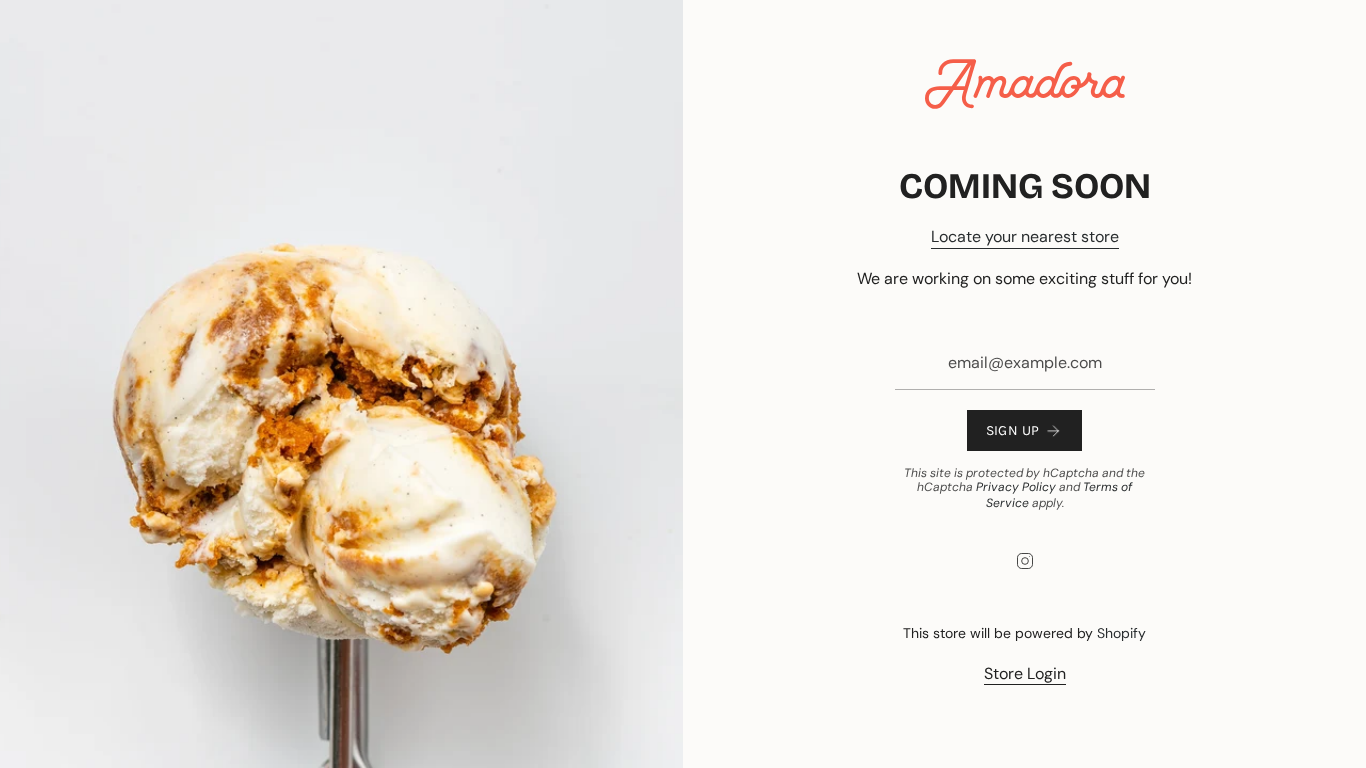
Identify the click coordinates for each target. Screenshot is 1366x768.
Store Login (1025, 673)
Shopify (1121, 633)
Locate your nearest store (1025, 236)
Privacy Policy (1016, 487)
